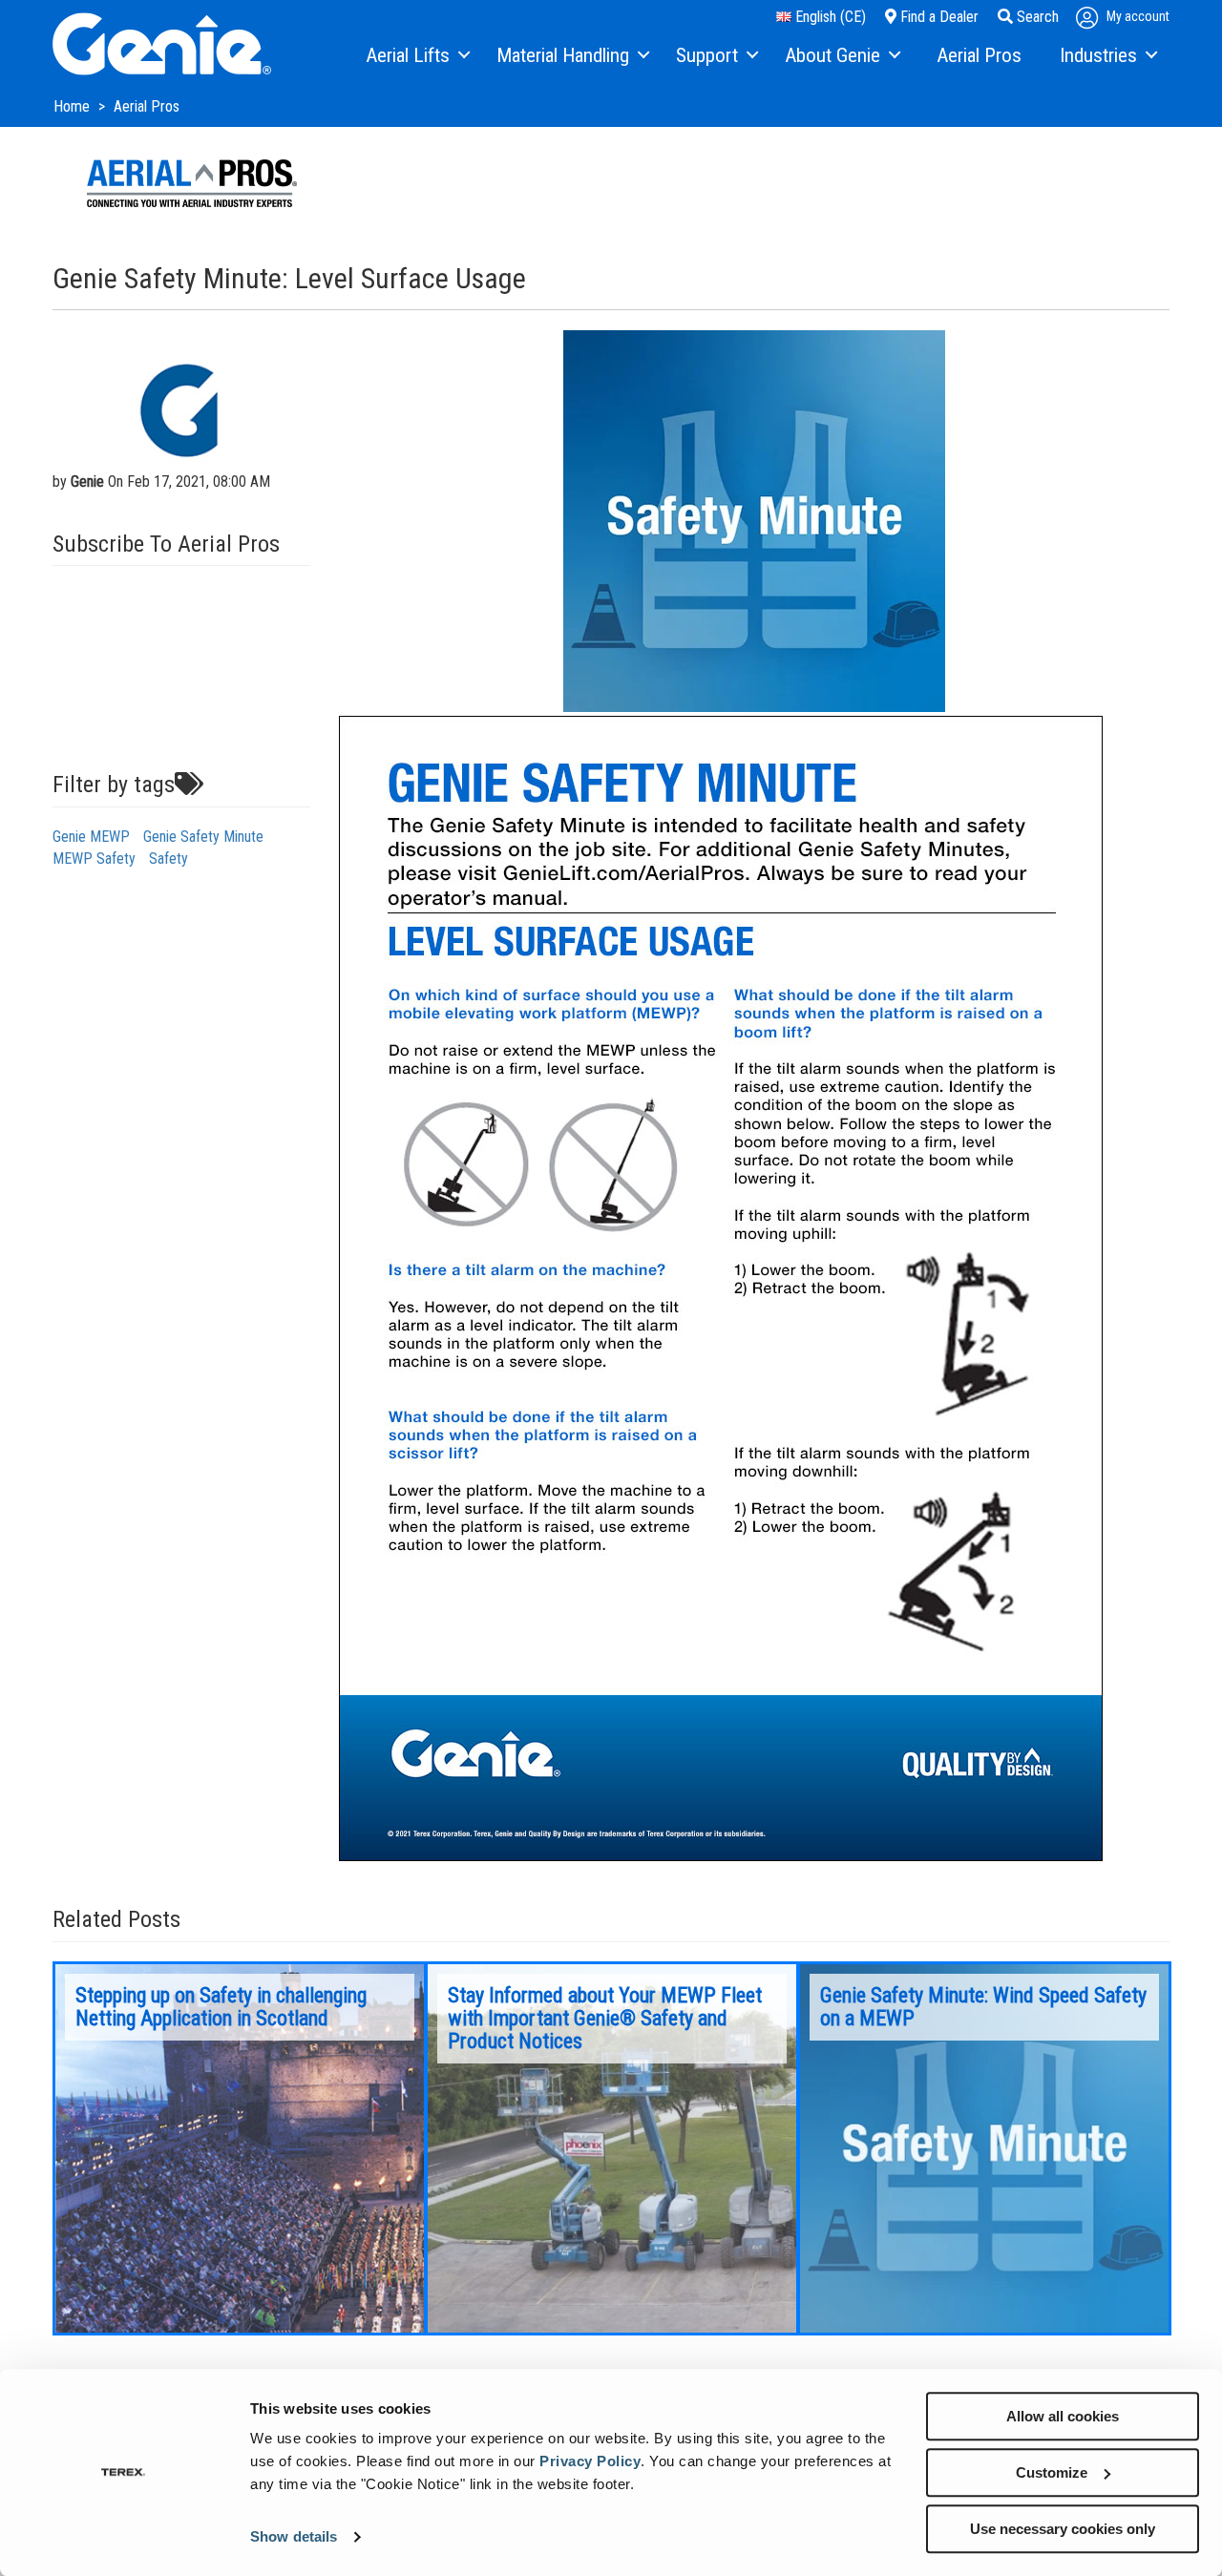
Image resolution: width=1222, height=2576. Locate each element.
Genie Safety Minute (203, 837)
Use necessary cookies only (1063, 2529)
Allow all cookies (1063, 2416)
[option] (240, 2148)
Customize (1052, 2472)
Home (74, 106)
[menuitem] (417, 56)
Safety (169, 859)
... (240, 2148)
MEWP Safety (94, 859)
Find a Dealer (938, 17)
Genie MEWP (91, 837)
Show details (294, 2537)
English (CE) (829, 17)
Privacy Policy (590, 2461)
